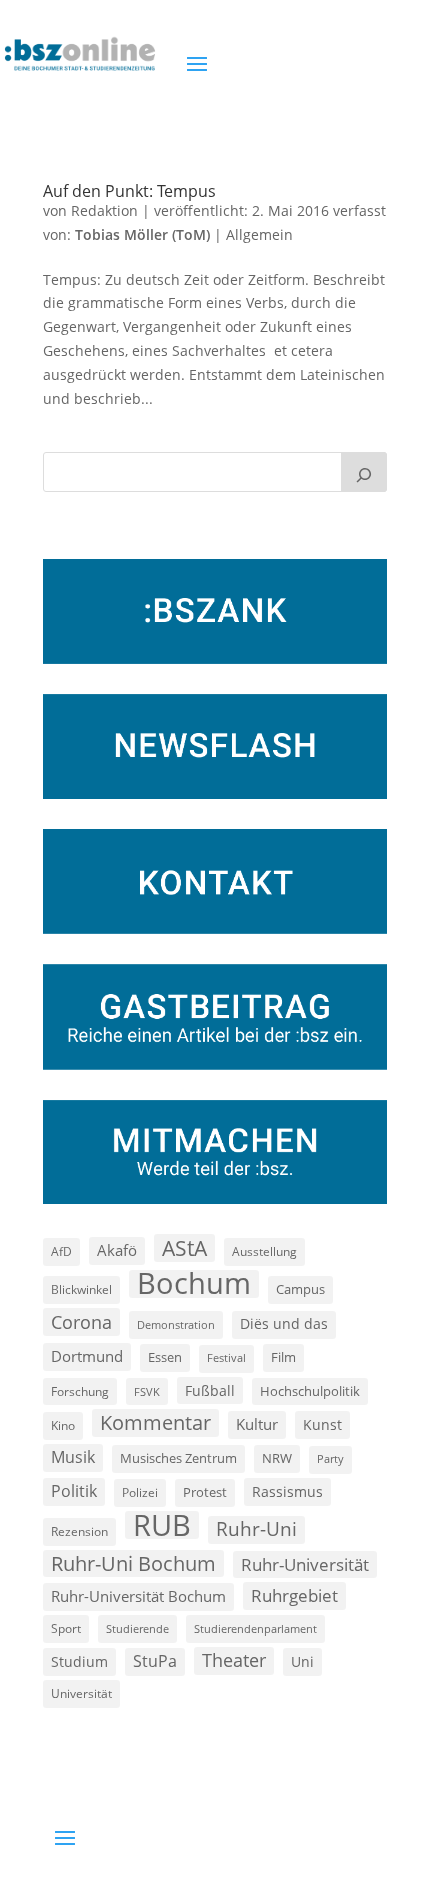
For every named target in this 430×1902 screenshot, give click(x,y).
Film (283, 1357)
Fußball (210, 1390)
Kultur (257, 1424)
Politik (74, 1491)
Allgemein (259, 234)
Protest (205, 1492)
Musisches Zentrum (178, 1458)
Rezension (79, 1531)
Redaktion (104, 210)
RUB (162, 1525)
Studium (79, 1661)
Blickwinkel (81, 1289)
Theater (234, 1660)
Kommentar (155, 1422)
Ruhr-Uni (256, 1529)
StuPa (155, 1661)
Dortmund (87, 1356)
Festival (226, 1358)
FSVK (147, 1391)
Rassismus (287, 1491)
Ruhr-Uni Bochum (133, 1563)
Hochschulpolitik (310, 1391)
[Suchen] (364, 472)
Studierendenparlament (255, 1628)
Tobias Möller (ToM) (142, 234)
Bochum (194, 1284)
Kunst (322, 1424)
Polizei (140, 1492)
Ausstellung (264, 1251)
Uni (302, 1661)
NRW (277, 1458)
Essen (165, 1357)
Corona (81, 1321)
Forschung (80, 1391)
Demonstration (176, 1324)
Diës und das (284, 1324)
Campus (300, 1289)
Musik (73, 1457)
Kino (63, 1425)
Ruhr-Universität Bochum (138, 1596)
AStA (184, 1248)
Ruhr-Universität (305, 1564)
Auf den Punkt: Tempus (129, 191)
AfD (61, 1251)
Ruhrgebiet (294, 1595)
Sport (66, 1628)
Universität (81, 1693)
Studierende (137, 1628)
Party (330, 1459)
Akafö (117, 1250)
